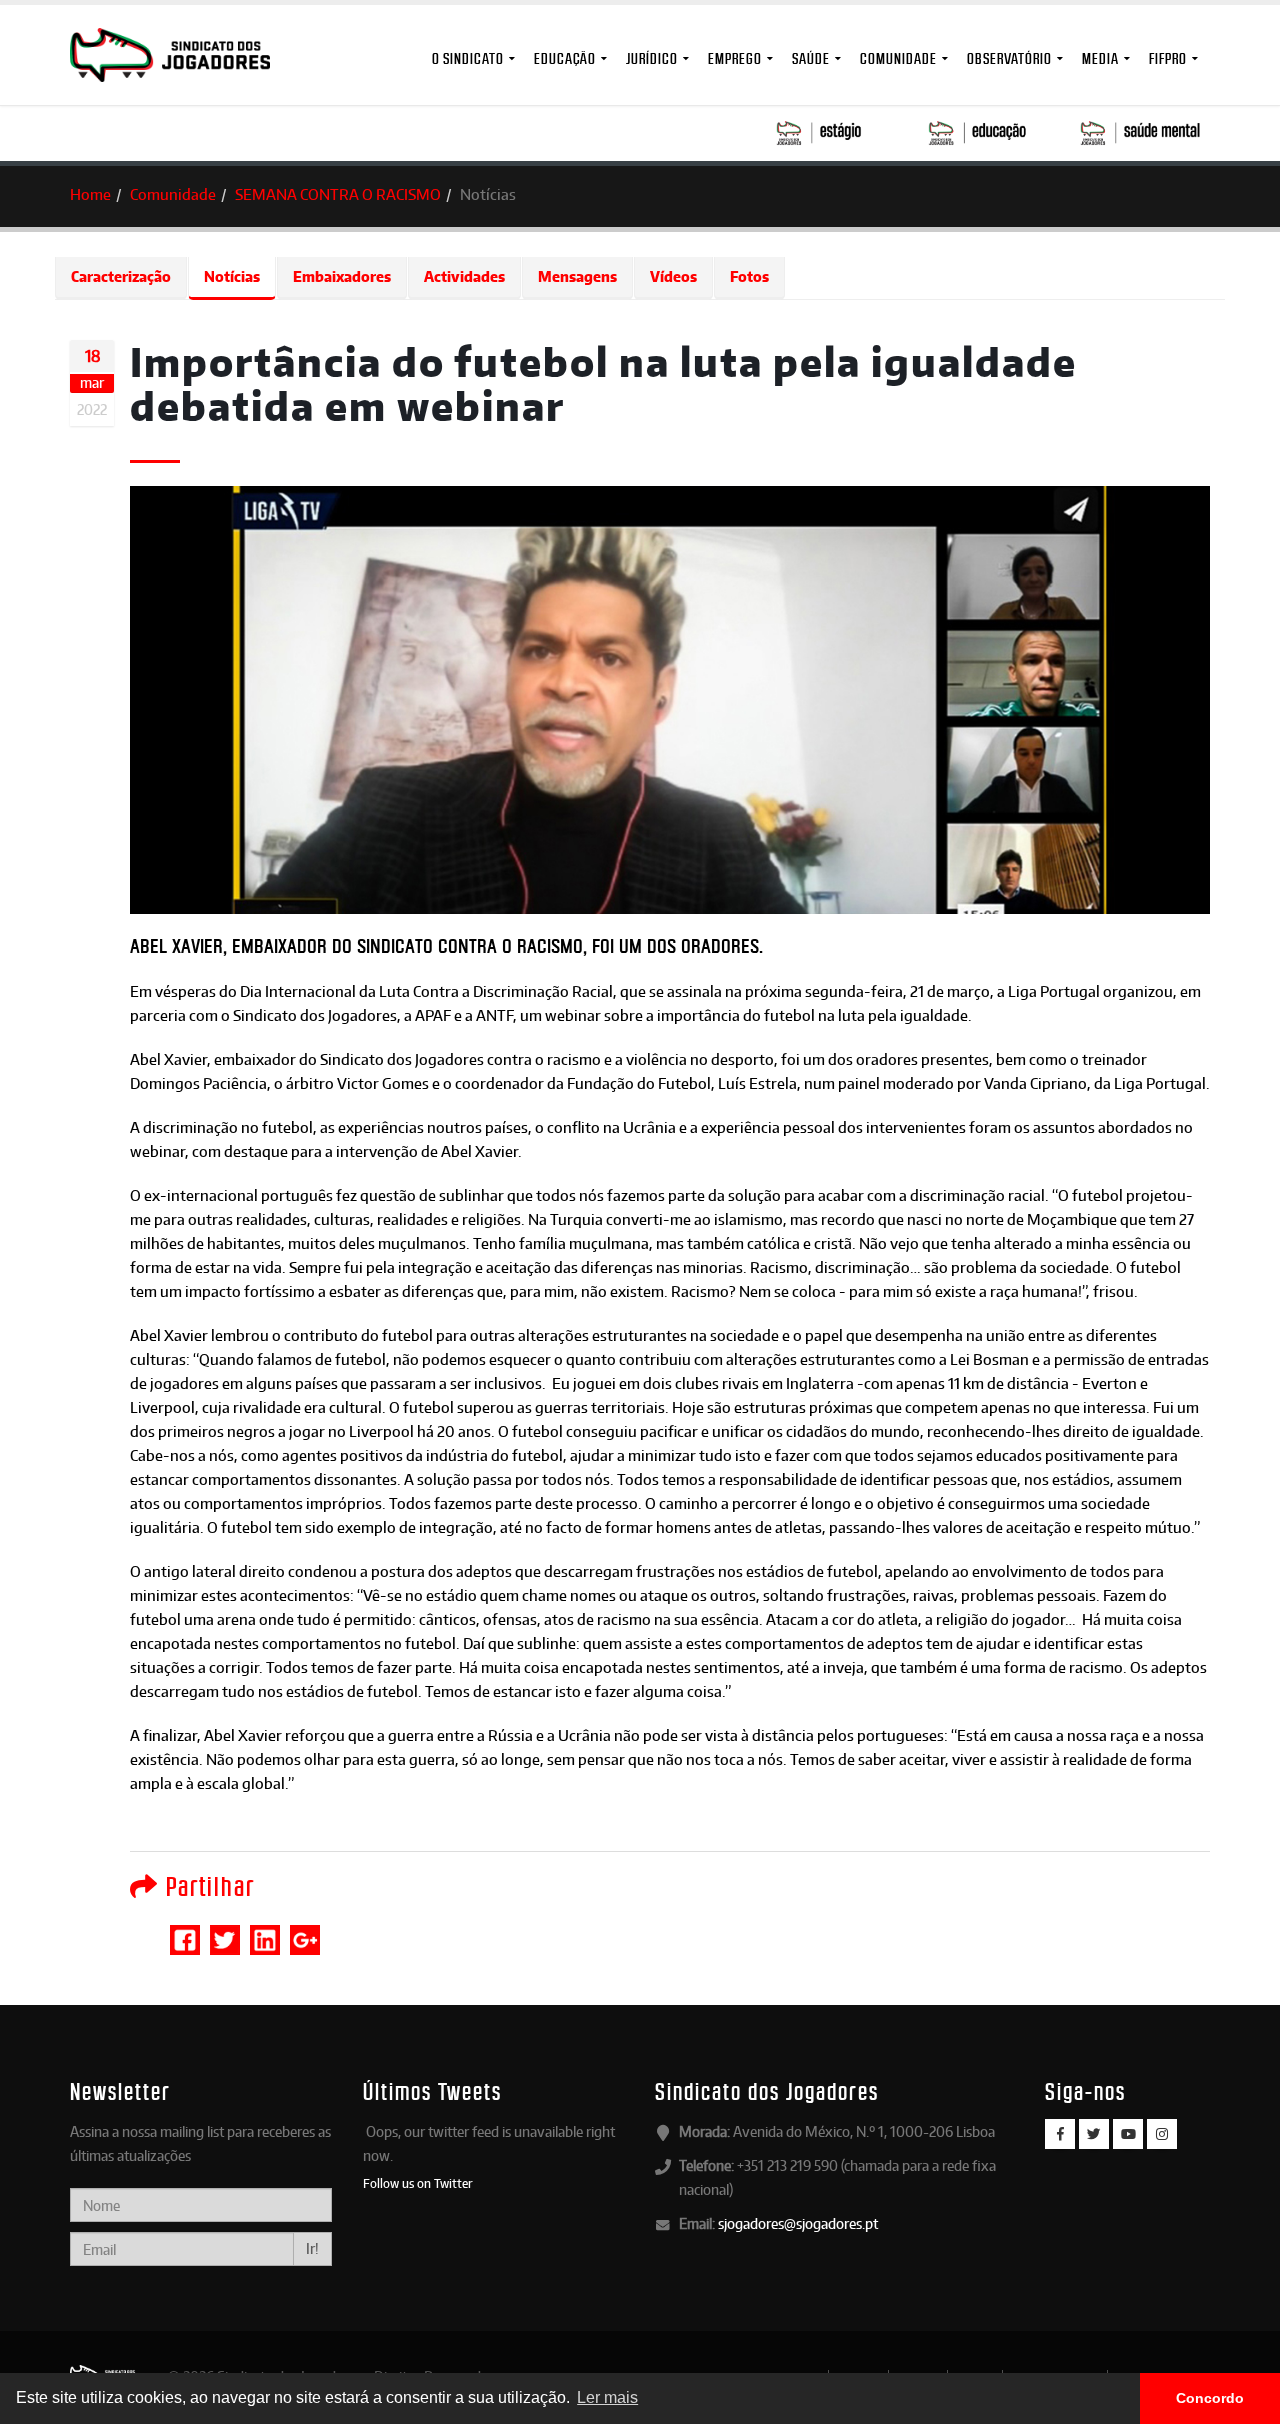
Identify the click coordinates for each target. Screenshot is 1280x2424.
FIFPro (1168, 58)
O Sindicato (468, 58)
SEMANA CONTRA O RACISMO (338, 194)
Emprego (735, 58)
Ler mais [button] (607, 2397)
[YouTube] (1128, 2134)
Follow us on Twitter (418, 2183)
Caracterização (121, 276)
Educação (565, 58)
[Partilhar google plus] (305, 1931)
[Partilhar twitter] (225, 1931)
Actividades (464, 276)
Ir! (312, 2248)
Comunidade (898, 58)
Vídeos (673, 276)
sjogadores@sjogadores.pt (798, 2223)
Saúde (811, 58)
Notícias (232, 276)
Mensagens (577, 276)
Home (90, 194)
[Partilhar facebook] (185, 1931)
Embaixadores (342, 276)
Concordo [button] (1210, 2398)
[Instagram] (1162, 2134)
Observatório (1009, 58)
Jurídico (652, 58)
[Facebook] (1060, 2134)
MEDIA (1100, 58)
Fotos (749, 276)
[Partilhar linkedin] (265, 1931)
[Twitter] (1094, 2134)
